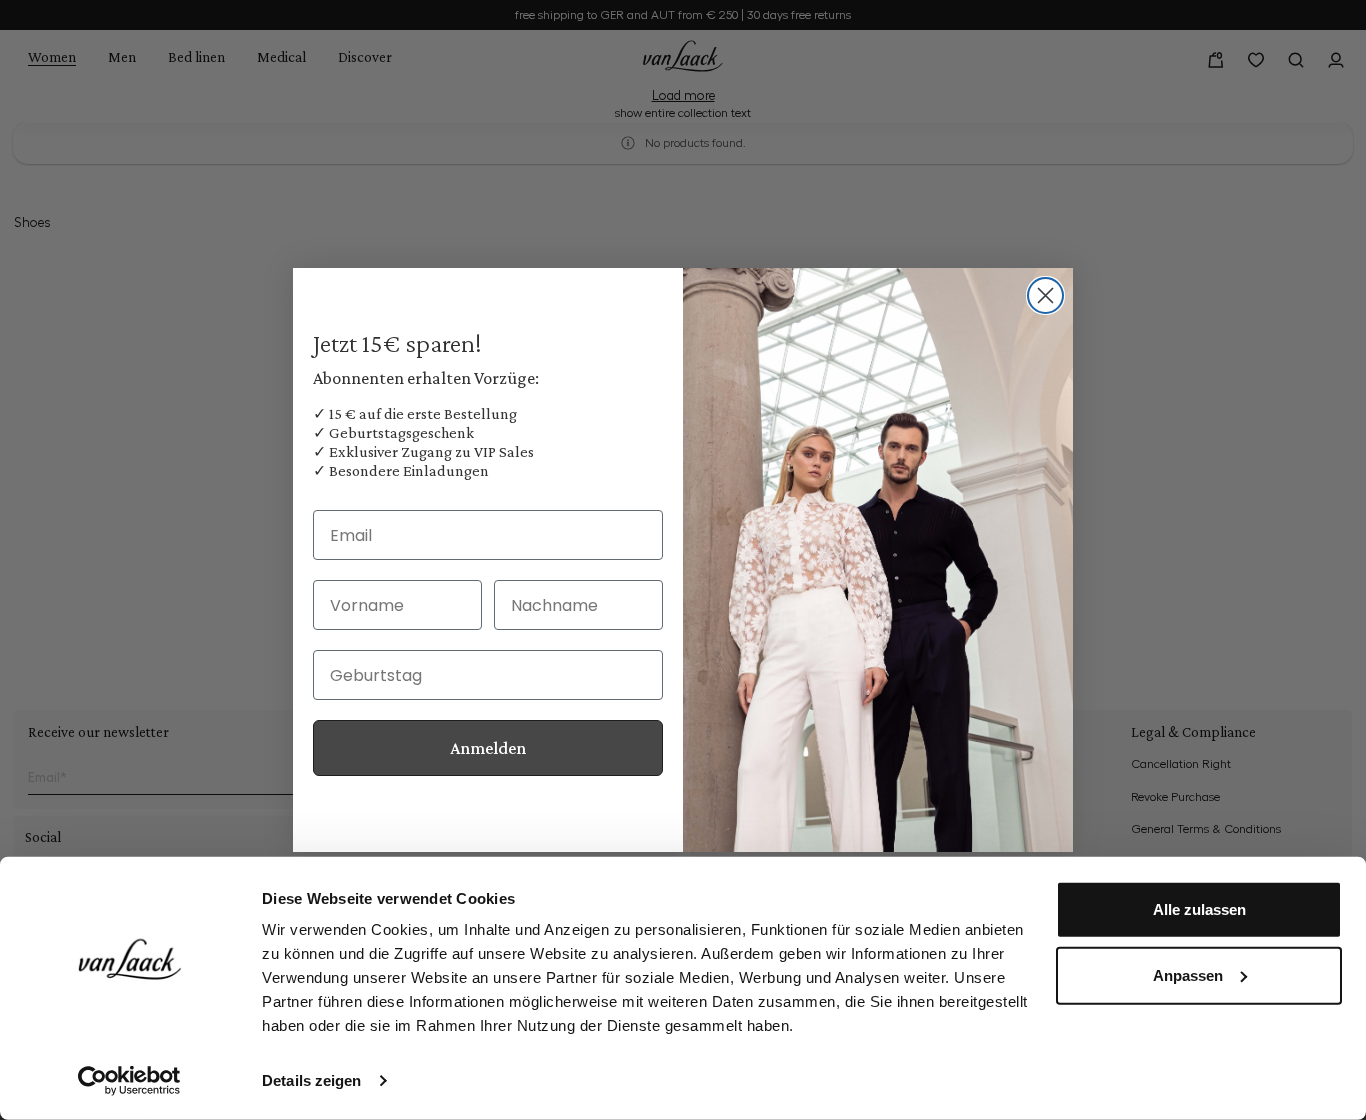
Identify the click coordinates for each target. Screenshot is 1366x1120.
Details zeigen (311, 1080)
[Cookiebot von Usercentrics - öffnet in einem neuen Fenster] (129, 1081)
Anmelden (488, 748)
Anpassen (1188, 974)
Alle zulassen (1199, 909)
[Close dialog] (1045, 295)
